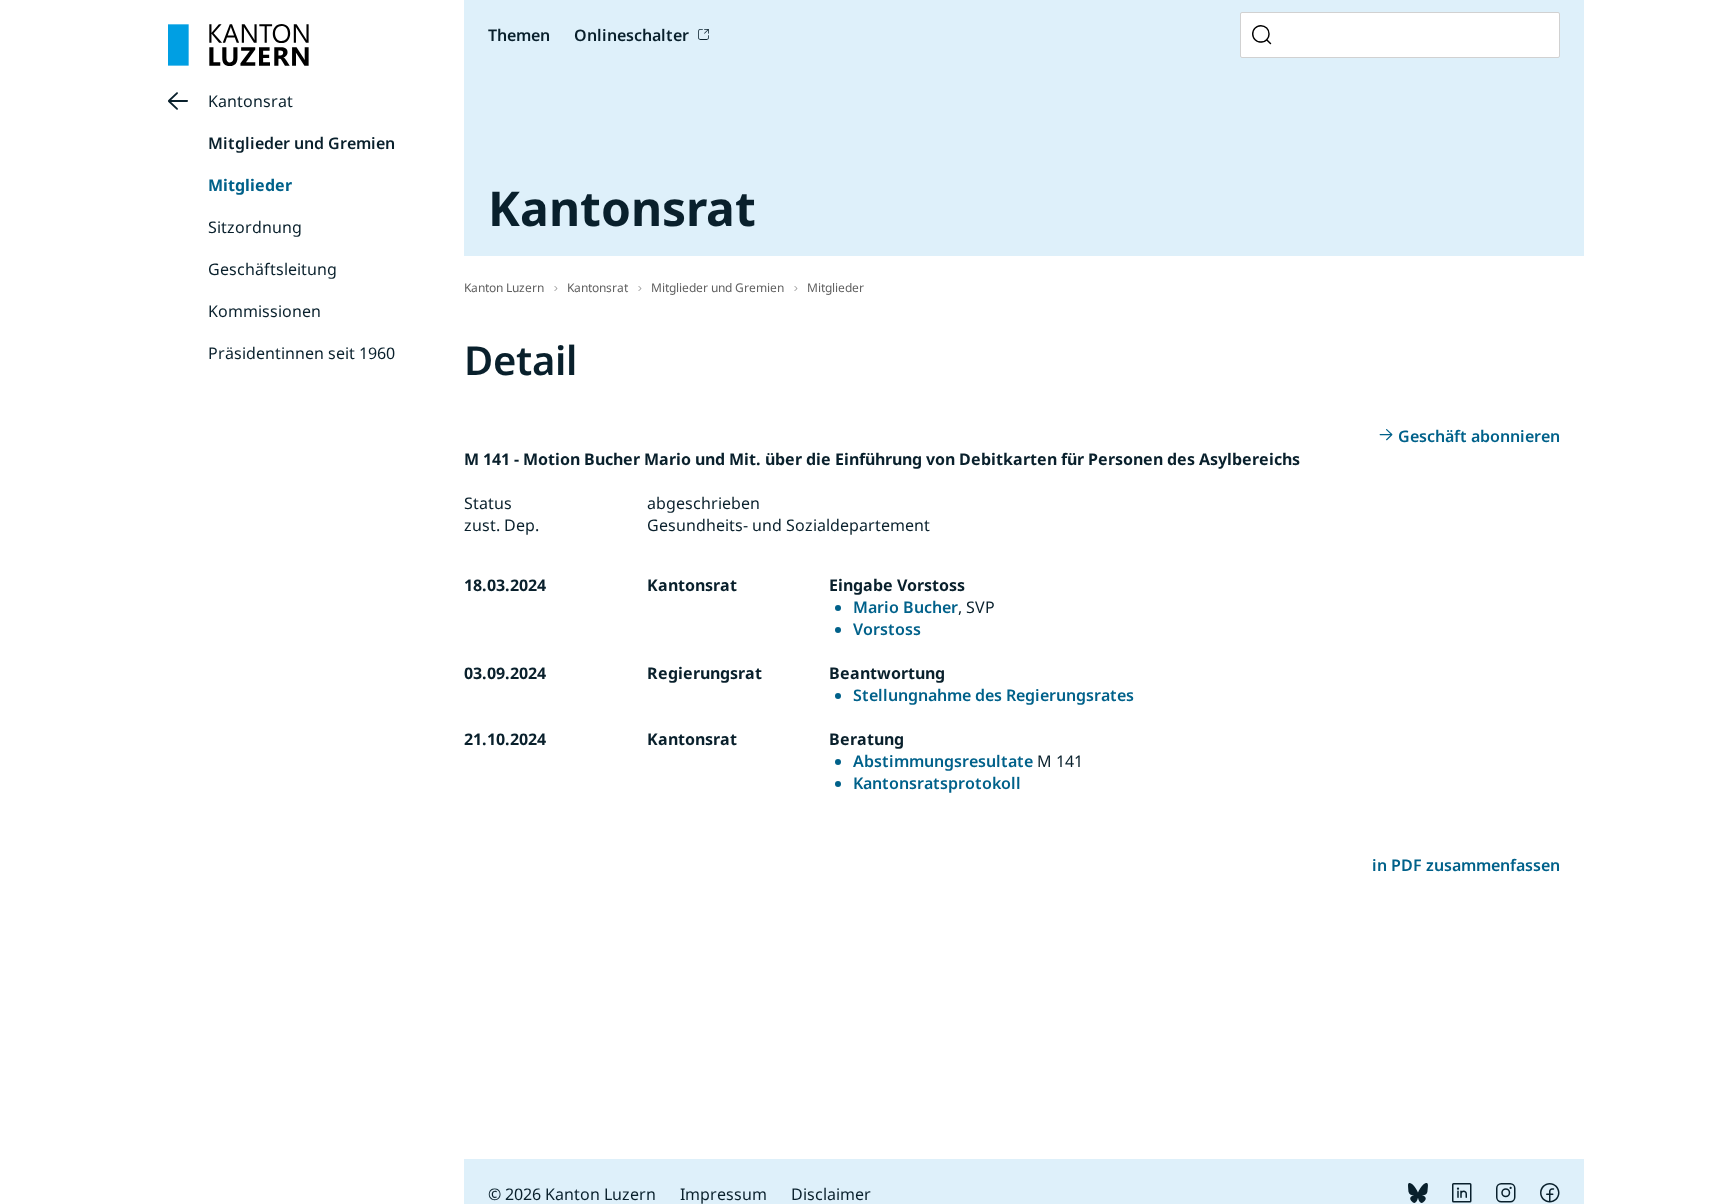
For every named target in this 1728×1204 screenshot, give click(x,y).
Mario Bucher (905, 607)
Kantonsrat (250, 101)
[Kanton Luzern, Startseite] (238, 45)
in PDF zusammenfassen (1466, 865)
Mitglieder (250, 185)
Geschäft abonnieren (1479, 436)
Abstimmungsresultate (943, 761)
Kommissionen (264, 311)
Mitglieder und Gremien (301, 143)
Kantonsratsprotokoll (937, 783)
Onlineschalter (631, 35)
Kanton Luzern (504, 287)
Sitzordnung (255, 227)
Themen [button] (519, 35)
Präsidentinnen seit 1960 (301, 353)
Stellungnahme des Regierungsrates (993, 695)
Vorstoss (887, 629)
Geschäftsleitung (272, 269)
